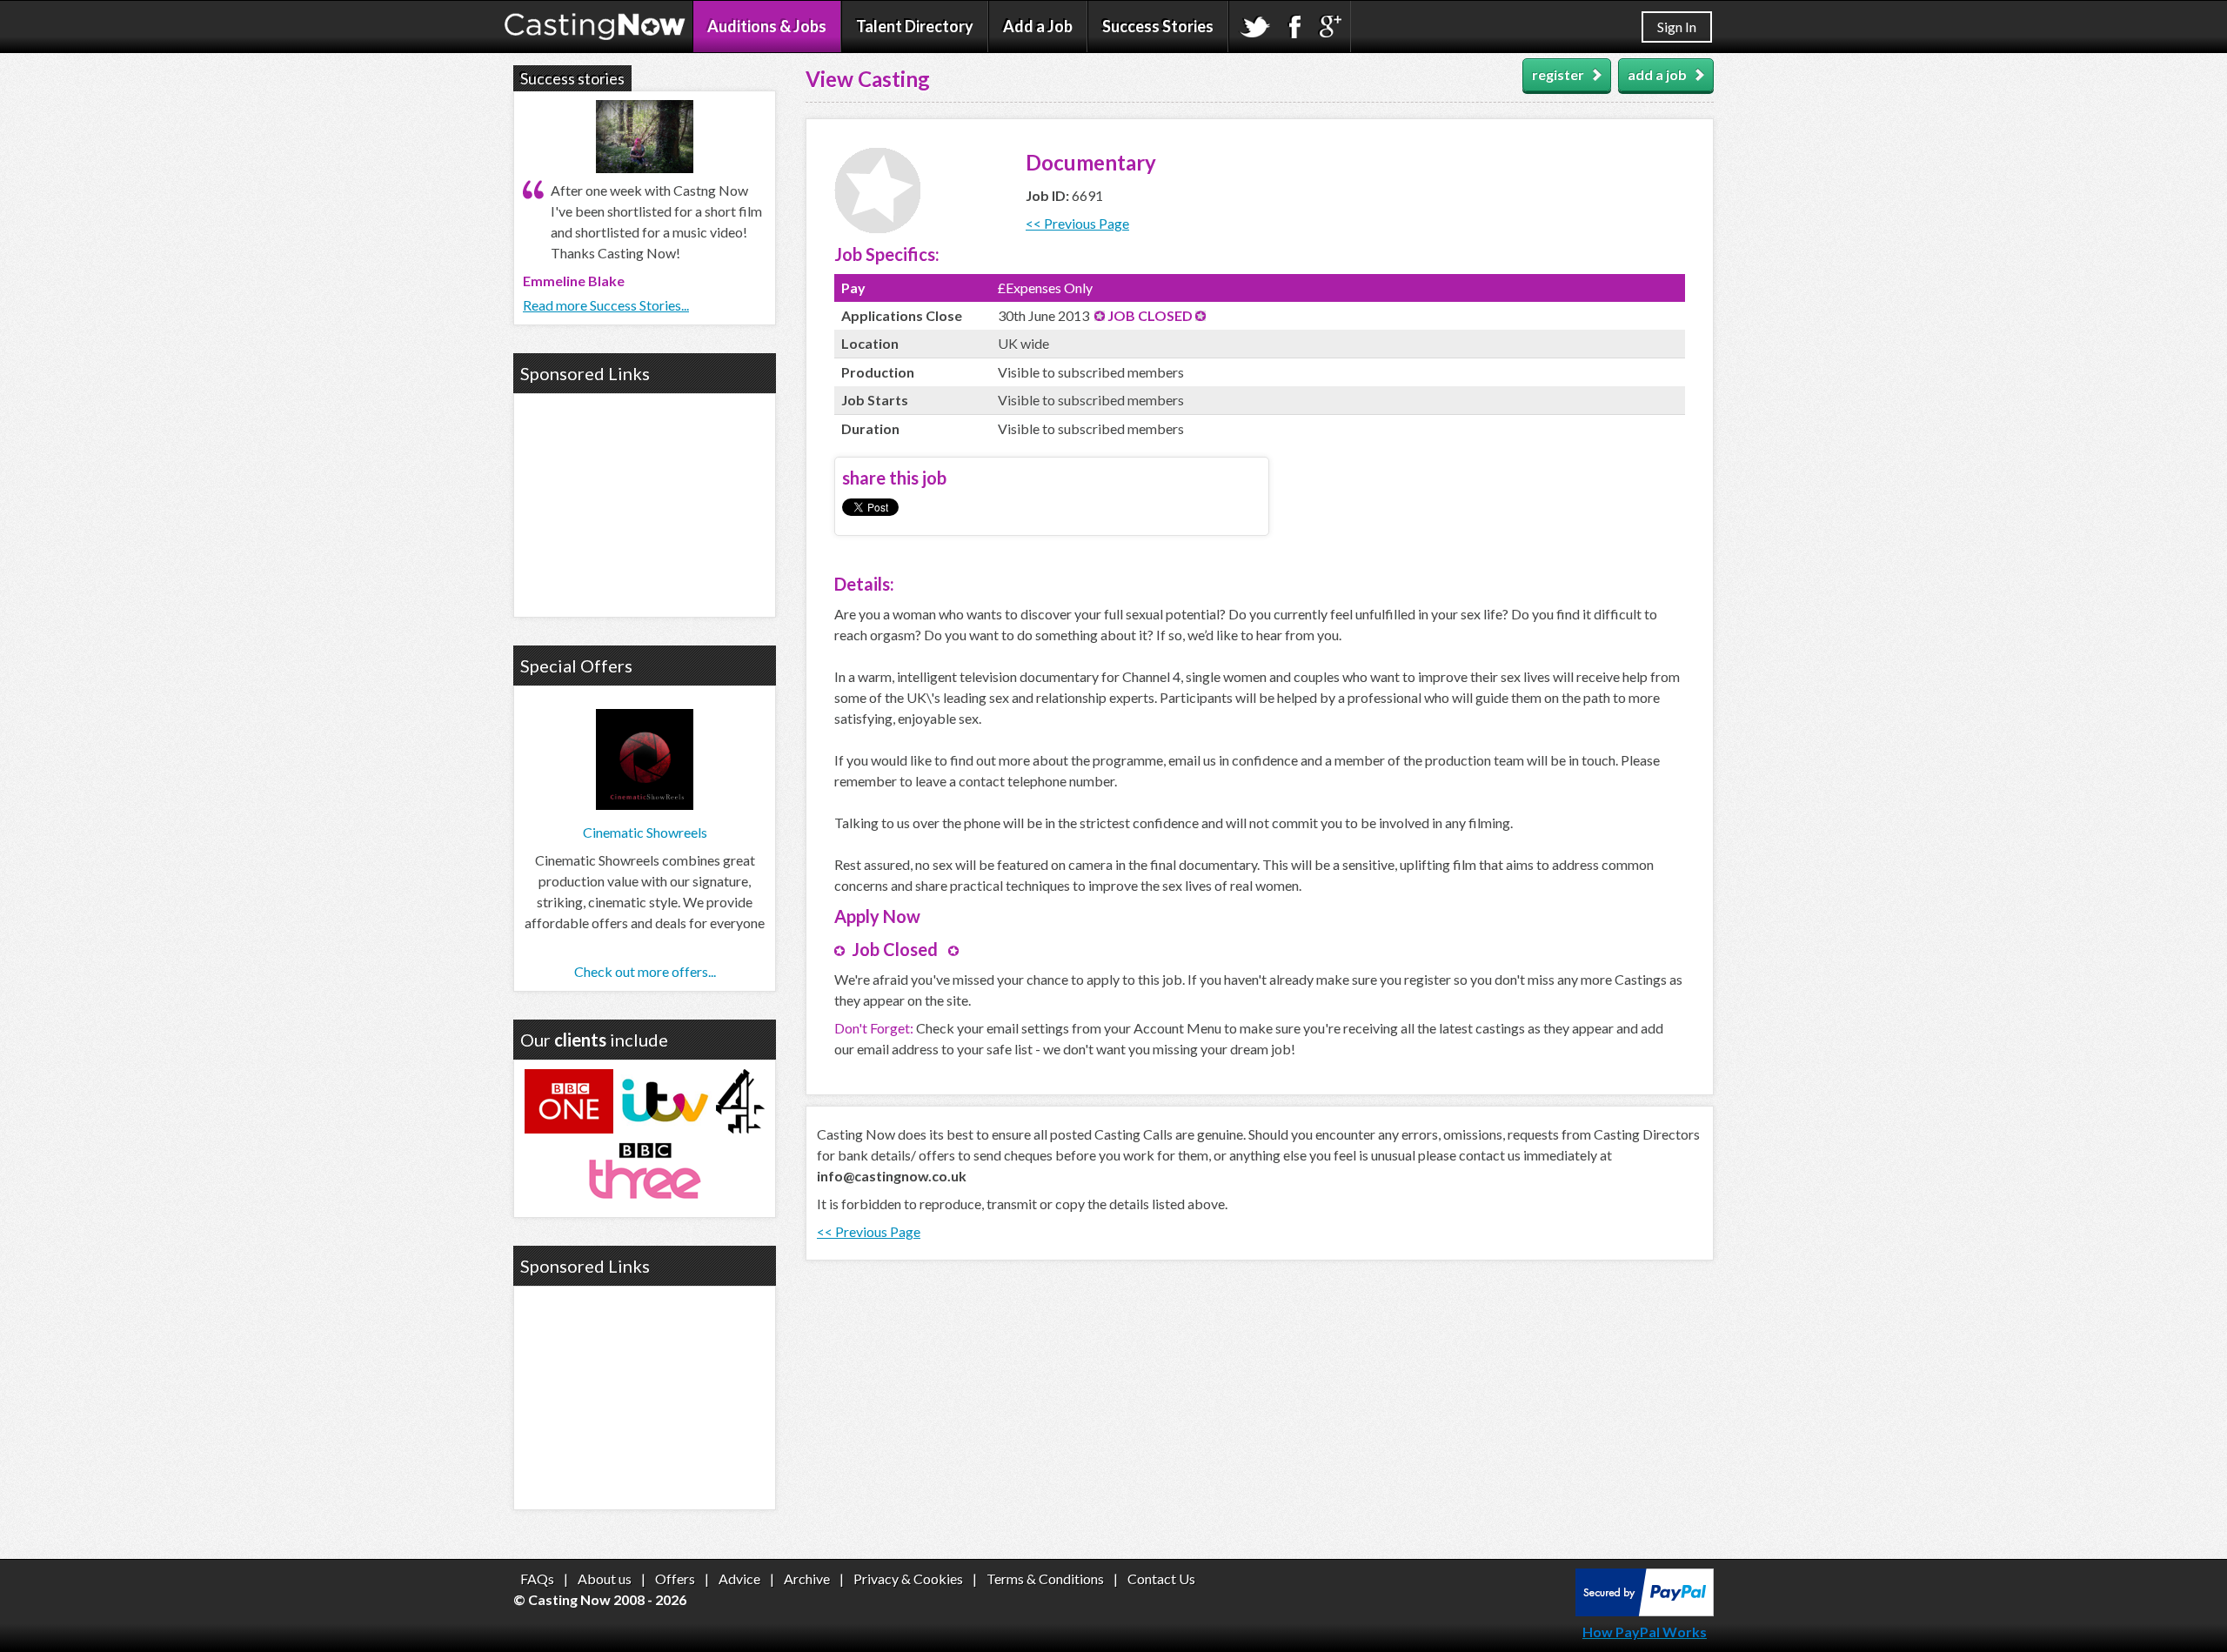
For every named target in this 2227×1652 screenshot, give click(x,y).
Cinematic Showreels (645, 832)
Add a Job (1038, 26)
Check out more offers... (645, 971)
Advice (739, 1578)
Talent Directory (915, 26)
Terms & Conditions (1045, 1578)
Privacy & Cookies (908, 1578)
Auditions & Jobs (767, 26)
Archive (807, 1578)
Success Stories (1158, 26)
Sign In (1677, 27)
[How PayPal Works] (1645, 1611)
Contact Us (1161, 1578)
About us (605, 1578)
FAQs (537, 1578)
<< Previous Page (1077, 223)
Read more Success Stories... (606, 305)
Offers (675, 1578)
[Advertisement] (645, 503)
